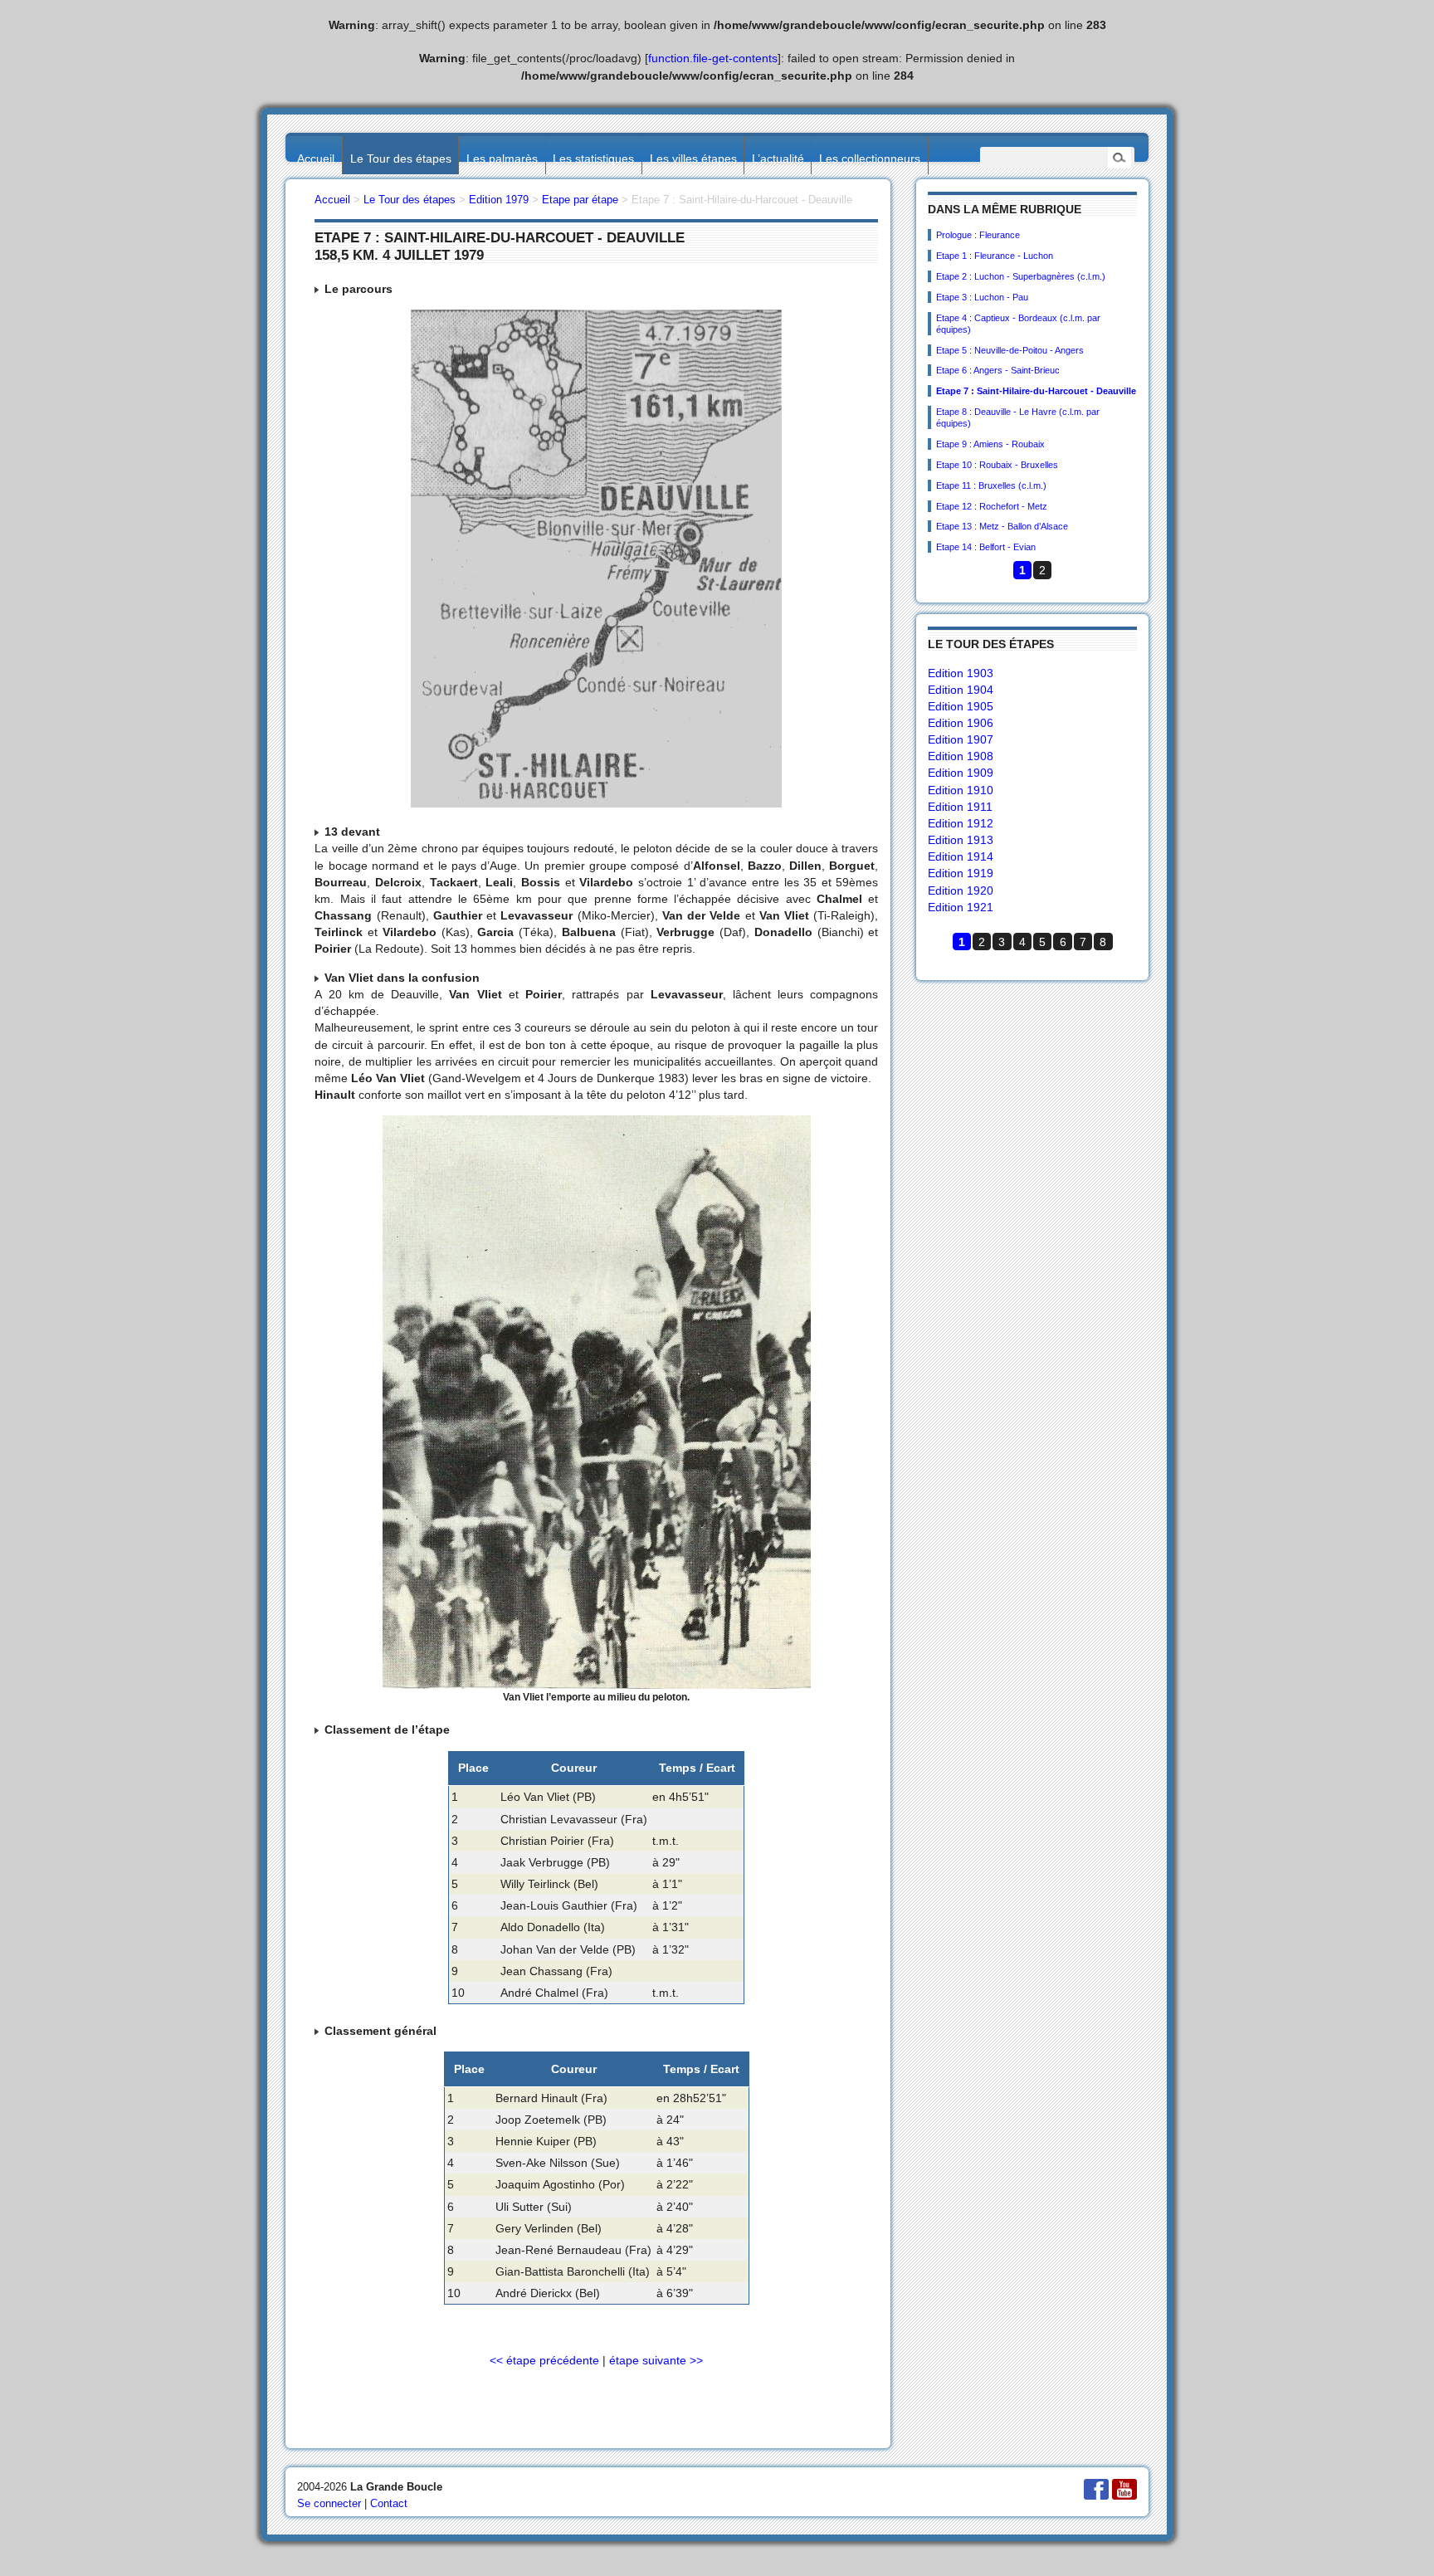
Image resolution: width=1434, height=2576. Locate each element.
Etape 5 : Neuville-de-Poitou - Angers (1010, 350)
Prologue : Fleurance (978, 235)
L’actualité (778, 159)
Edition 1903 (961, 673)
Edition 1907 (961, 739)
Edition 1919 (961, 873)
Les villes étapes (693, 159)
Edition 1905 (961, 706)
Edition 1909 (961, 773)
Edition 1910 (961, 790)
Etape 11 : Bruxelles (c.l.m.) (991, 485)
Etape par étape (580, 200)
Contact (389, 2503)
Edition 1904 (961, 690)
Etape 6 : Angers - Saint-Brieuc (998, 370)
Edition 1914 (961, 856)
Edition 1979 (499, 200)
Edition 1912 (961, 823)
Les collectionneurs (870, 159)
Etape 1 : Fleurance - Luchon (995, 256)
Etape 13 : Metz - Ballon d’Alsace (1002, 526)
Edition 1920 (961, 890)
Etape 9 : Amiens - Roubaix (990, 444)
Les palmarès (502, 159)
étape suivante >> (656, 2360)
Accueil (316, 159)
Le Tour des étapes (401, 159)
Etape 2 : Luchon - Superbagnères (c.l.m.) (1021, 276)
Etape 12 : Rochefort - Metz (992, 506)
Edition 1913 (961, 840)
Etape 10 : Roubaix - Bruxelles (997, 465)
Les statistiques (593, 159)
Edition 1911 (960, 807)
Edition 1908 (961, 756)
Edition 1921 (961, 907)
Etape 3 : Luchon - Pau (982, 297)
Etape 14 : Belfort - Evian (986, 547)
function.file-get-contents (713, 58)
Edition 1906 (961, 723)
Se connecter (329, 2503)
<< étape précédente (544, 2360)
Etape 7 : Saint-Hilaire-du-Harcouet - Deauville (1036, 391)
